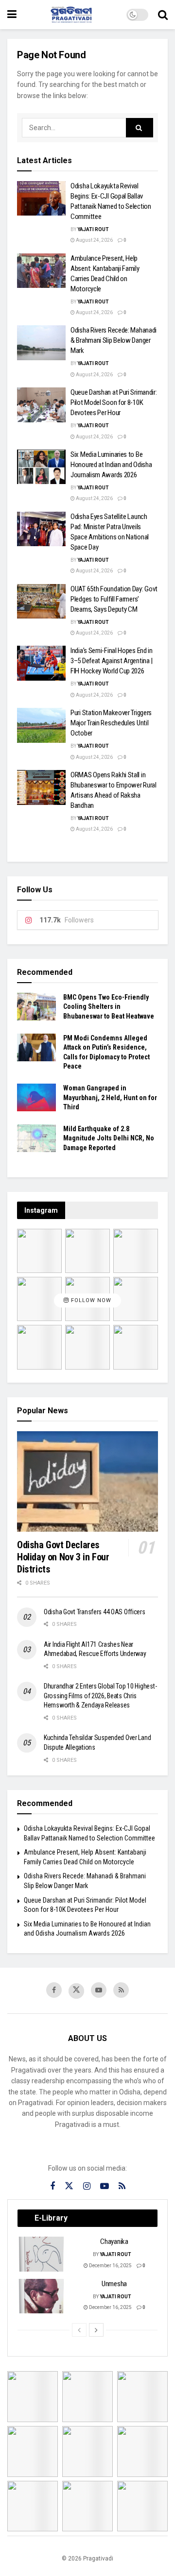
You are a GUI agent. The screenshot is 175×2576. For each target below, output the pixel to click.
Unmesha (114, 2284)
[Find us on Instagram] (87, 2186)
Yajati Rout (93, 229)
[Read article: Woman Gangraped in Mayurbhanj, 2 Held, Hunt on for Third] (36, 1097)
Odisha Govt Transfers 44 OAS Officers (95, 1612)
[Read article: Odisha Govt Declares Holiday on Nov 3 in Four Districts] (87, 1481)
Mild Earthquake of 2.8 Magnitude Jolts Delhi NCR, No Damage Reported (109, 1138)
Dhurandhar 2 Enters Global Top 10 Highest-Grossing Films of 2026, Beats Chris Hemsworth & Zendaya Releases (100, 1696)
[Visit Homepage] (71, 15)
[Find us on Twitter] (76, 1991)
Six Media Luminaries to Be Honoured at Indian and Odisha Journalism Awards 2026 (111, 465)
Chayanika (114, 2241)
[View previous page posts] (79, 2330)
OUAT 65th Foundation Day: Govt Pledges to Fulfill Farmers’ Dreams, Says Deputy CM (114, 599)
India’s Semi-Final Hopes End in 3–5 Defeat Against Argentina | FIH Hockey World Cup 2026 (112, 661)
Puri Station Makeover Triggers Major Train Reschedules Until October (111, 723)
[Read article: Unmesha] (42, 2296)
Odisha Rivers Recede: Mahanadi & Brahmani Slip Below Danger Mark (114, 340)
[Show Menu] (12, 15)
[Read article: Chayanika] (42, 2254)
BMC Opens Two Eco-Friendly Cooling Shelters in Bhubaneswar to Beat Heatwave (109, 1007)
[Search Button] (163, 15)
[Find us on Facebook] (54, 1990)
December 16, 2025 (110, 2266)
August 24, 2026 (94, 240)
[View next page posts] (96, 2330)
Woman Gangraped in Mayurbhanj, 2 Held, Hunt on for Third (110, 1097)
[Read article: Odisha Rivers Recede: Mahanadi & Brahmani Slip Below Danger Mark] (41, 343)
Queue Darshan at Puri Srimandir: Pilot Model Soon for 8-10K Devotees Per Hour (114, 402)
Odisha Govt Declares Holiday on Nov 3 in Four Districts (63, 1557)
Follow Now (90, 1301)
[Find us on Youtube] (99, 1990)
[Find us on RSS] (121, 1990)
